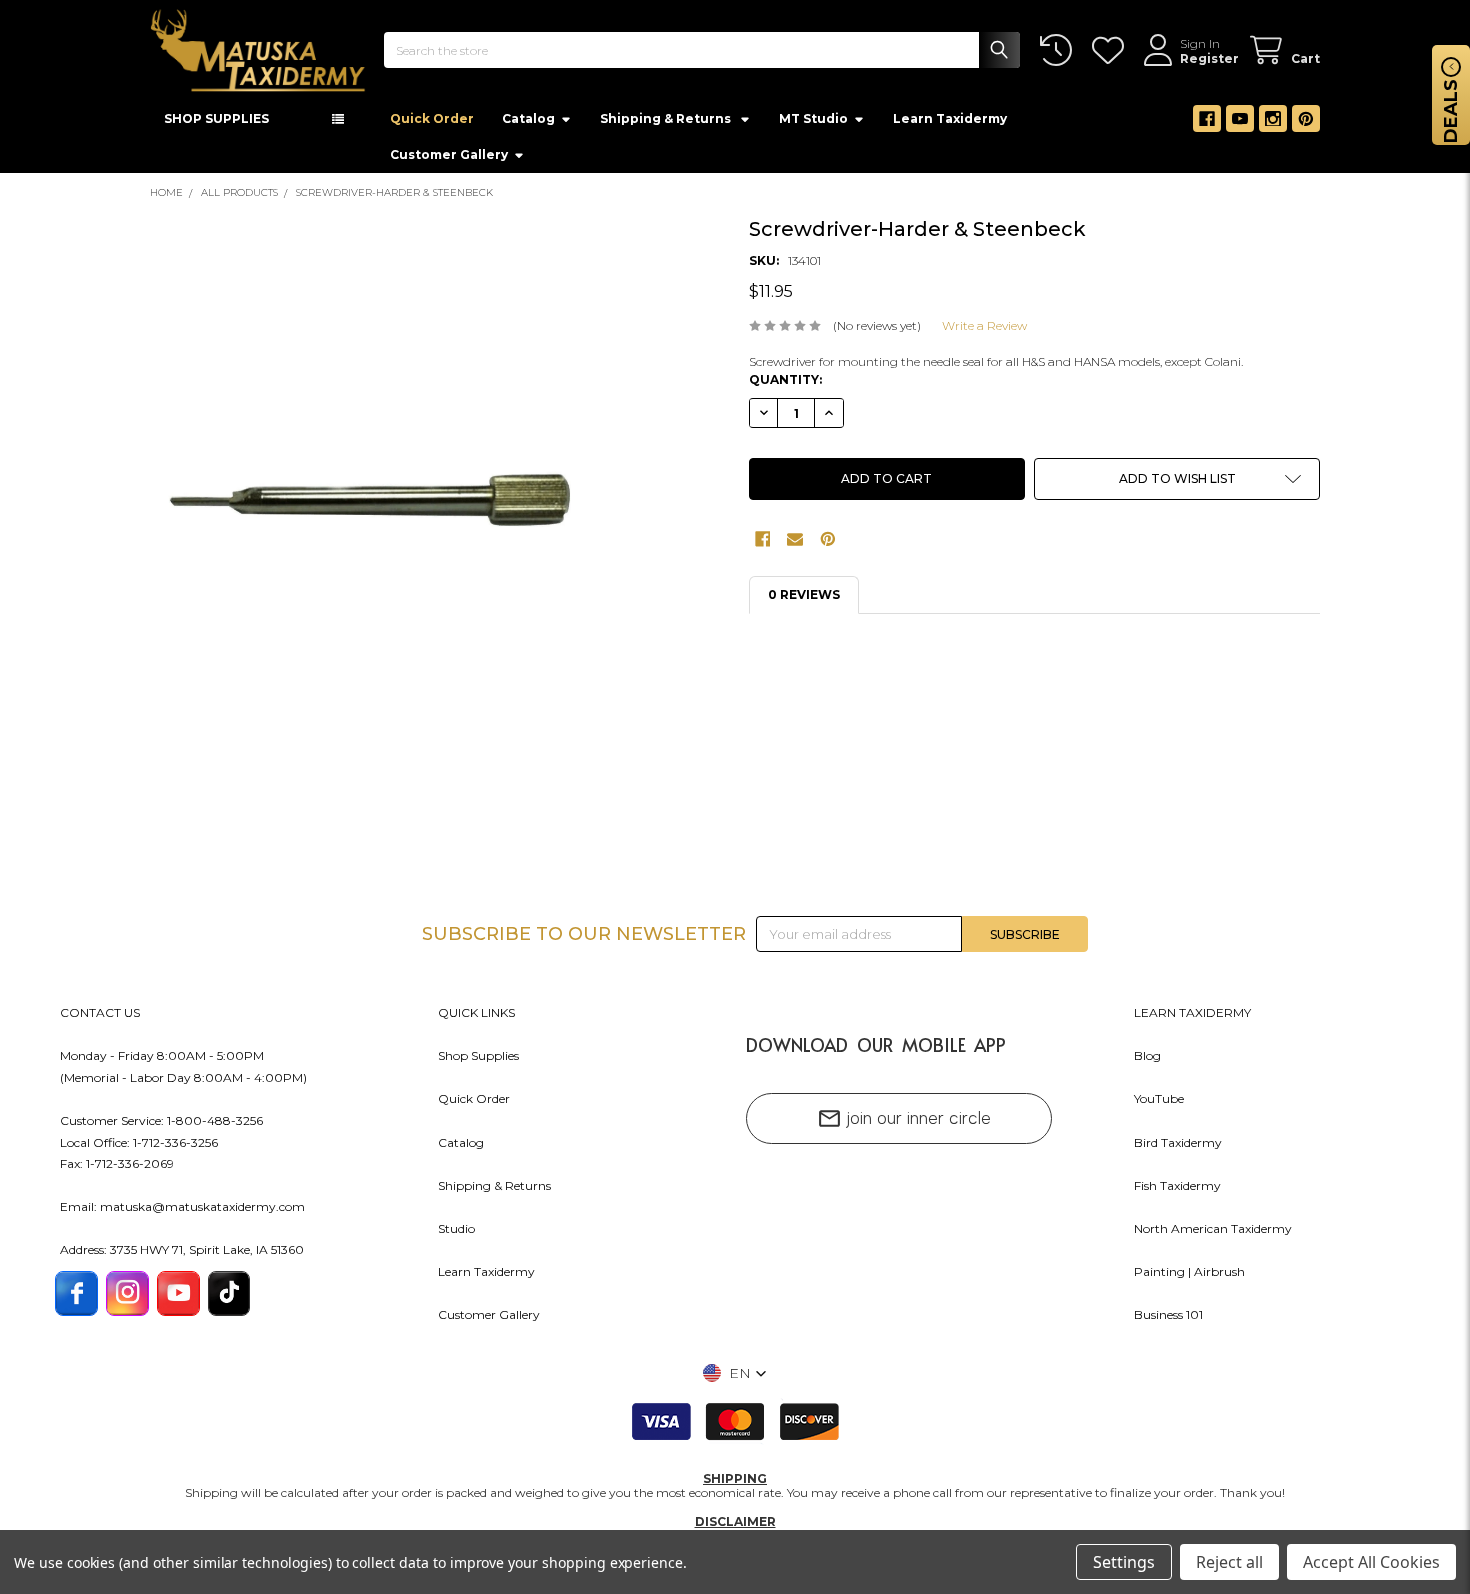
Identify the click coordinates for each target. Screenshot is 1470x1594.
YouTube (1159, 1104)
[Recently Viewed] (1059, 50)
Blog (1147, 1061)
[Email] (795, 545)
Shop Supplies (478, 1061)
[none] (374, 518)
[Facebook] (1207, 125)
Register (1209, 58)
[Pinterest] (1306, 125)
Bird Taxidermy (1178, 1148)
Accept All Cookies (1371, 1562)
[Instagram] (1273, 125)
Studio (456, 1234)
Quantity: (785, 385)
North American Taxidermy (1213, 1234)
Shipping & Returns (494, 1191)
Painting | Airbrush (1189, 1277)
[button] (1177, 485)
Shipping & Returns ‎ (667, 124)
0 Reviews (804, 600)
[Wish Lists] (1111, 50)
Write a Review (984, 331)
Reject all (1229, 1562)
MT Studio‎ (813, 124)
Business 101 (1168, 1320)
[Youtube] (1240, 125)
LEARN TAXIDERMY (1192, 1018)
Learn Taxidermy (950, 124)
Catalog (528, 124)
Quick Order (432, 124)
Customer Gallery (449, 160)
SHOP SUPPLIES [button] (216, 124)
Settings (1124, 1562)
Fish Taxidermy (1177, 1191)
